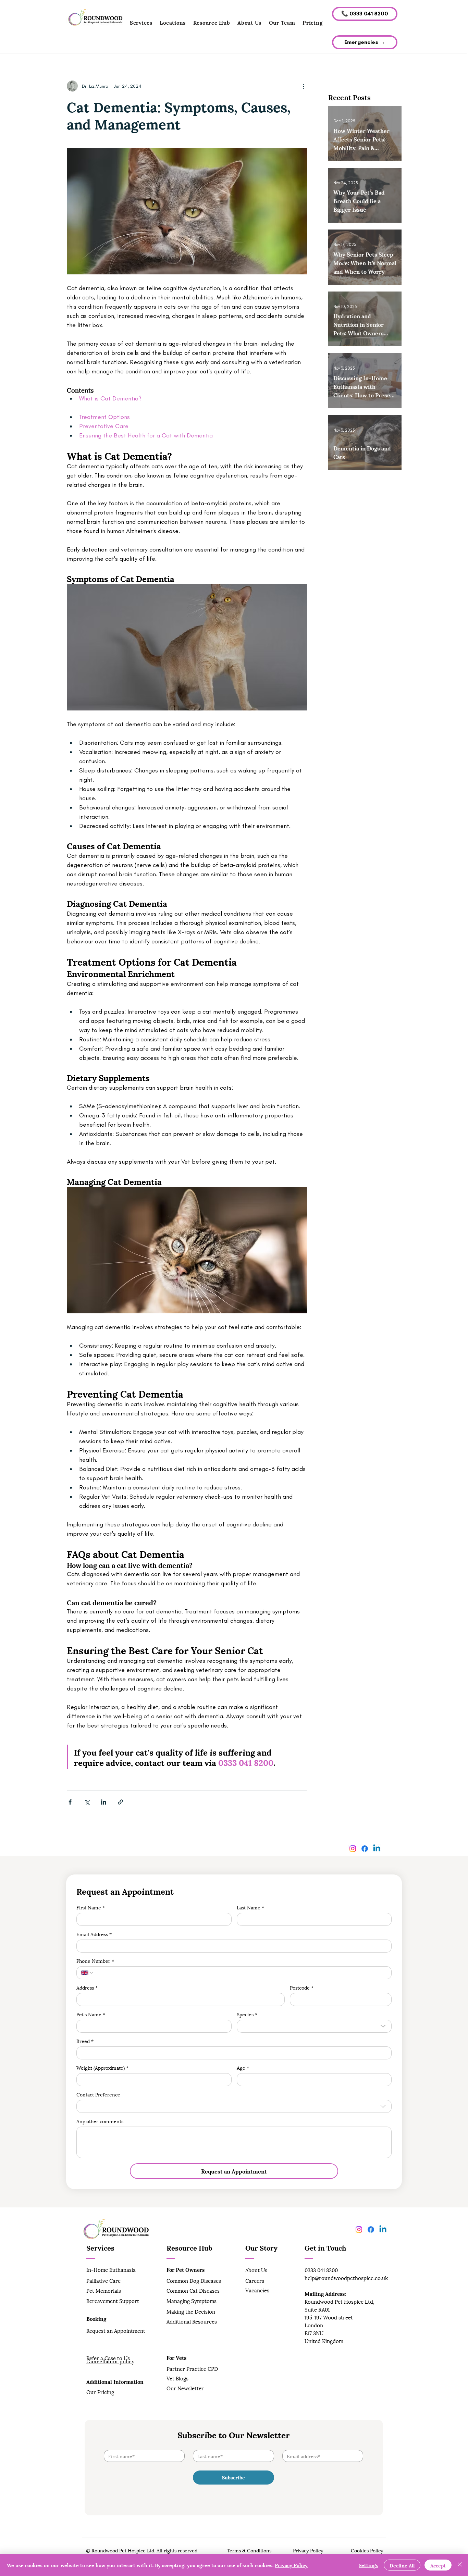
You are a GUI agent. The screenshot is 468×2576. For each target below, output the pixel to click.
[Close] (460, 2565)
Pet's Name (91, 2014)
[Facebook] (365, 1849)
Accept (438, 2565)
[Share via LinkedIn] (104, 1802)
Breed (85, 2041)
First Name (91, 1907)
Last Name (250, 1907)
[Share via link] (120, 1802)
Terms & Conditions (249, 2550)
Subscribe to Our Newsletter (234, 2435)
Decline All (402, 2565)
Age (243, 2067)
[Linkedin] (377, 1849)
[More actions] (303, 86)
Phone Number (95, 1961)
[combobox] (314, 2026)
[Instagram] (353, 1849)
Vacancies (257, 2290)
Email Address (94, 1934)
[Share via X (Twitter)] (87, 1802)
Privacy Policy (308, 2550)
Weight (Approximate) (102, 2067)
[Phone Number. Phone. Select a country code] (87, 1973)
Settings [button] (368, 2565)
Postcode (302, 1987)
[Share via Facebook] (70, 1802)
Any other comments (100, 2121)
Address (87, 1987)
